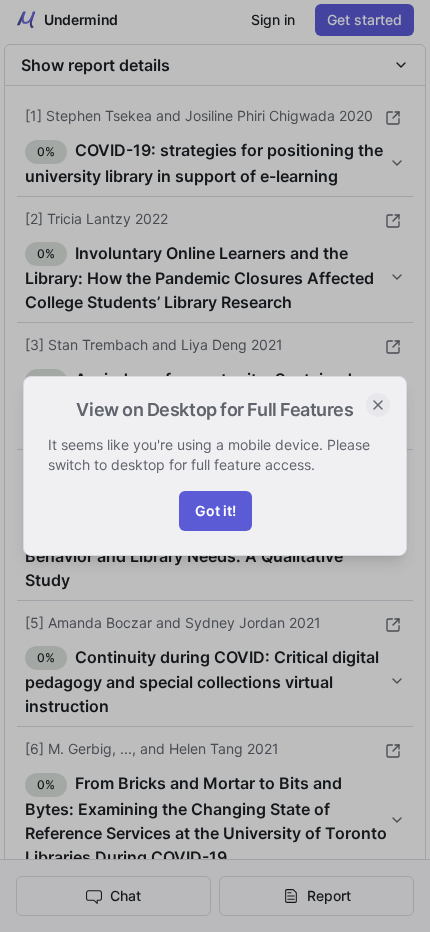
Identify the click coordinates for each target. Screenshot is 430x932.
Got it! (215, 510)
